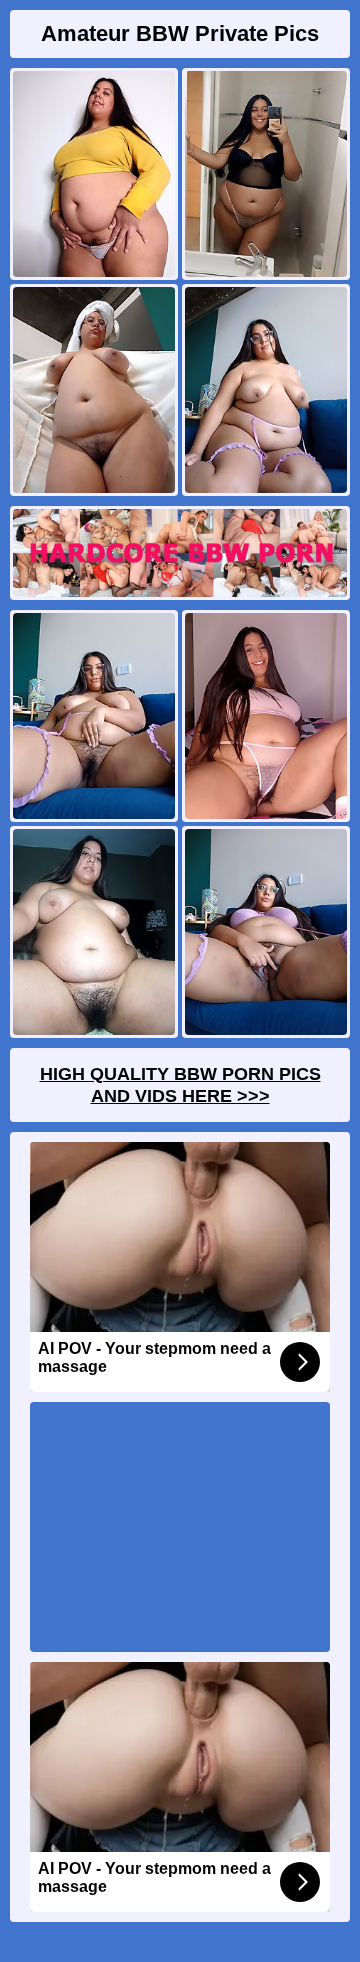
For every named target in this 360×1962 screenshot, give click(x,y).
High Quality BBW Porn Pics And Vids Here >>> (180, 1085)
